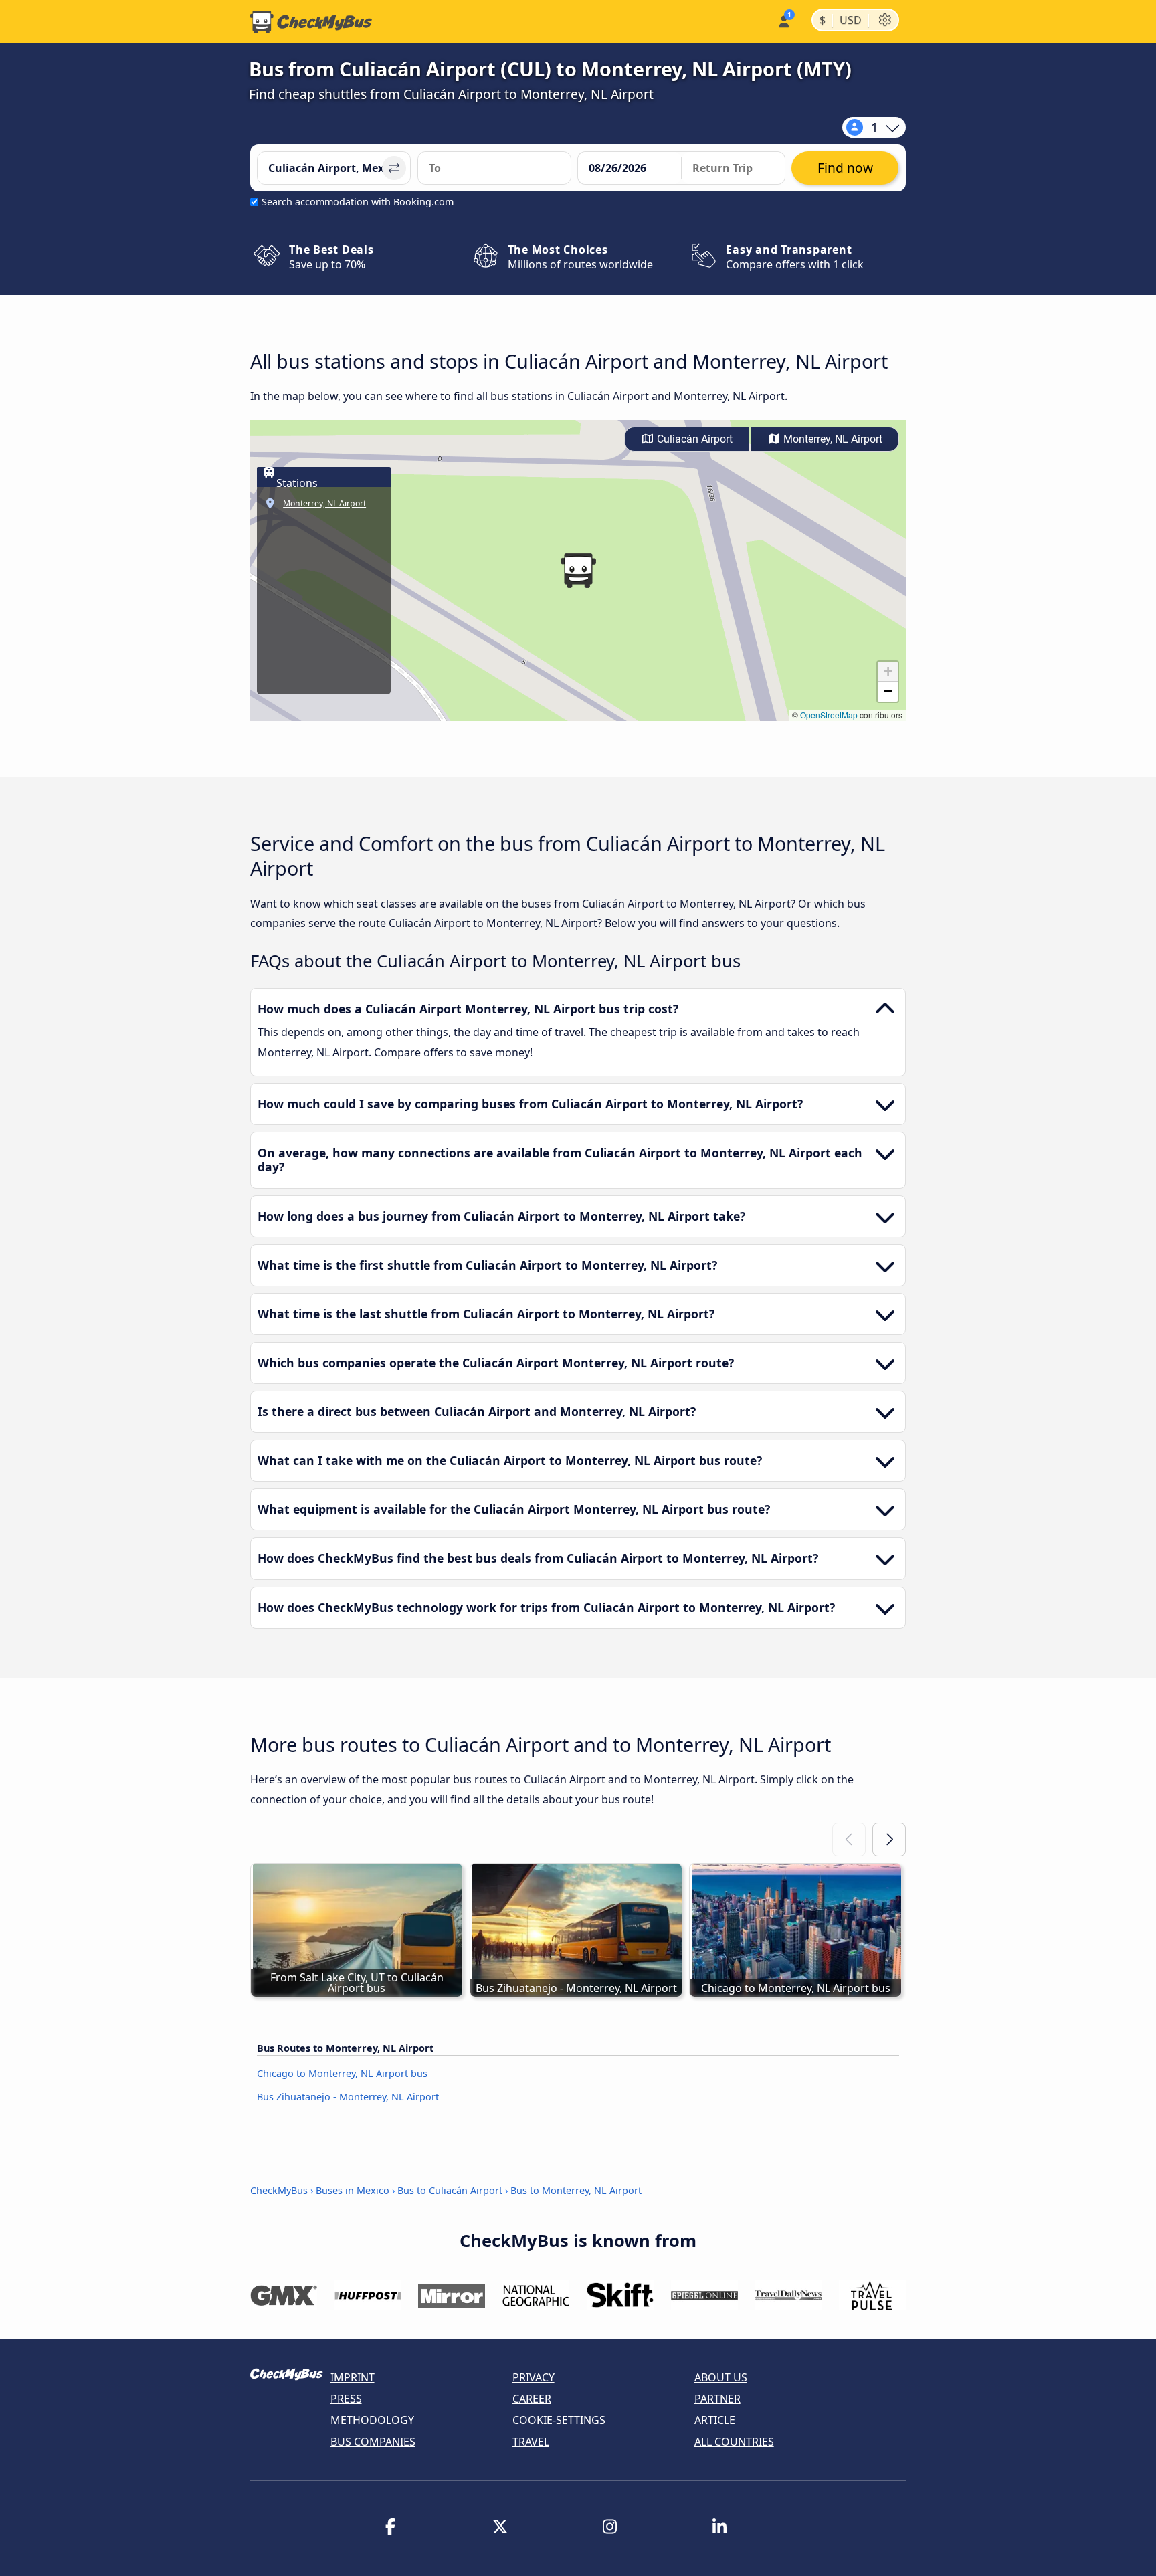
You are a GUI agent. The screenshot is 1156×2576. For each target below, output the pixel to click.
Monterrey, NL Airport (832, 439)
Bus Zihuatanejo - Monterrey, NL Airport (348, 2097)
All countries (734, 2442)
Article (715, 2420)
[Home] (311, 22)
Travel (531, 2442)
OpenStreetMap (829, 715)
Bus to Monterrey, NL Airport (576, 2190)
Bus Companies (373, 2442)
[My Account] (783, 20)
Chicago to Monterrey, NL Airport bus (342, 2073)
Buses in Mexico (353, 2190)
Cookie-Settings (559, 2420)
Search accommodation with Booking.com (358, 202)
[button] (578, 571)
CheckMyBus (279, 2190)
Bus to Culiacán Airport (450, 2190)
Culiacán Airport (693, 439)
